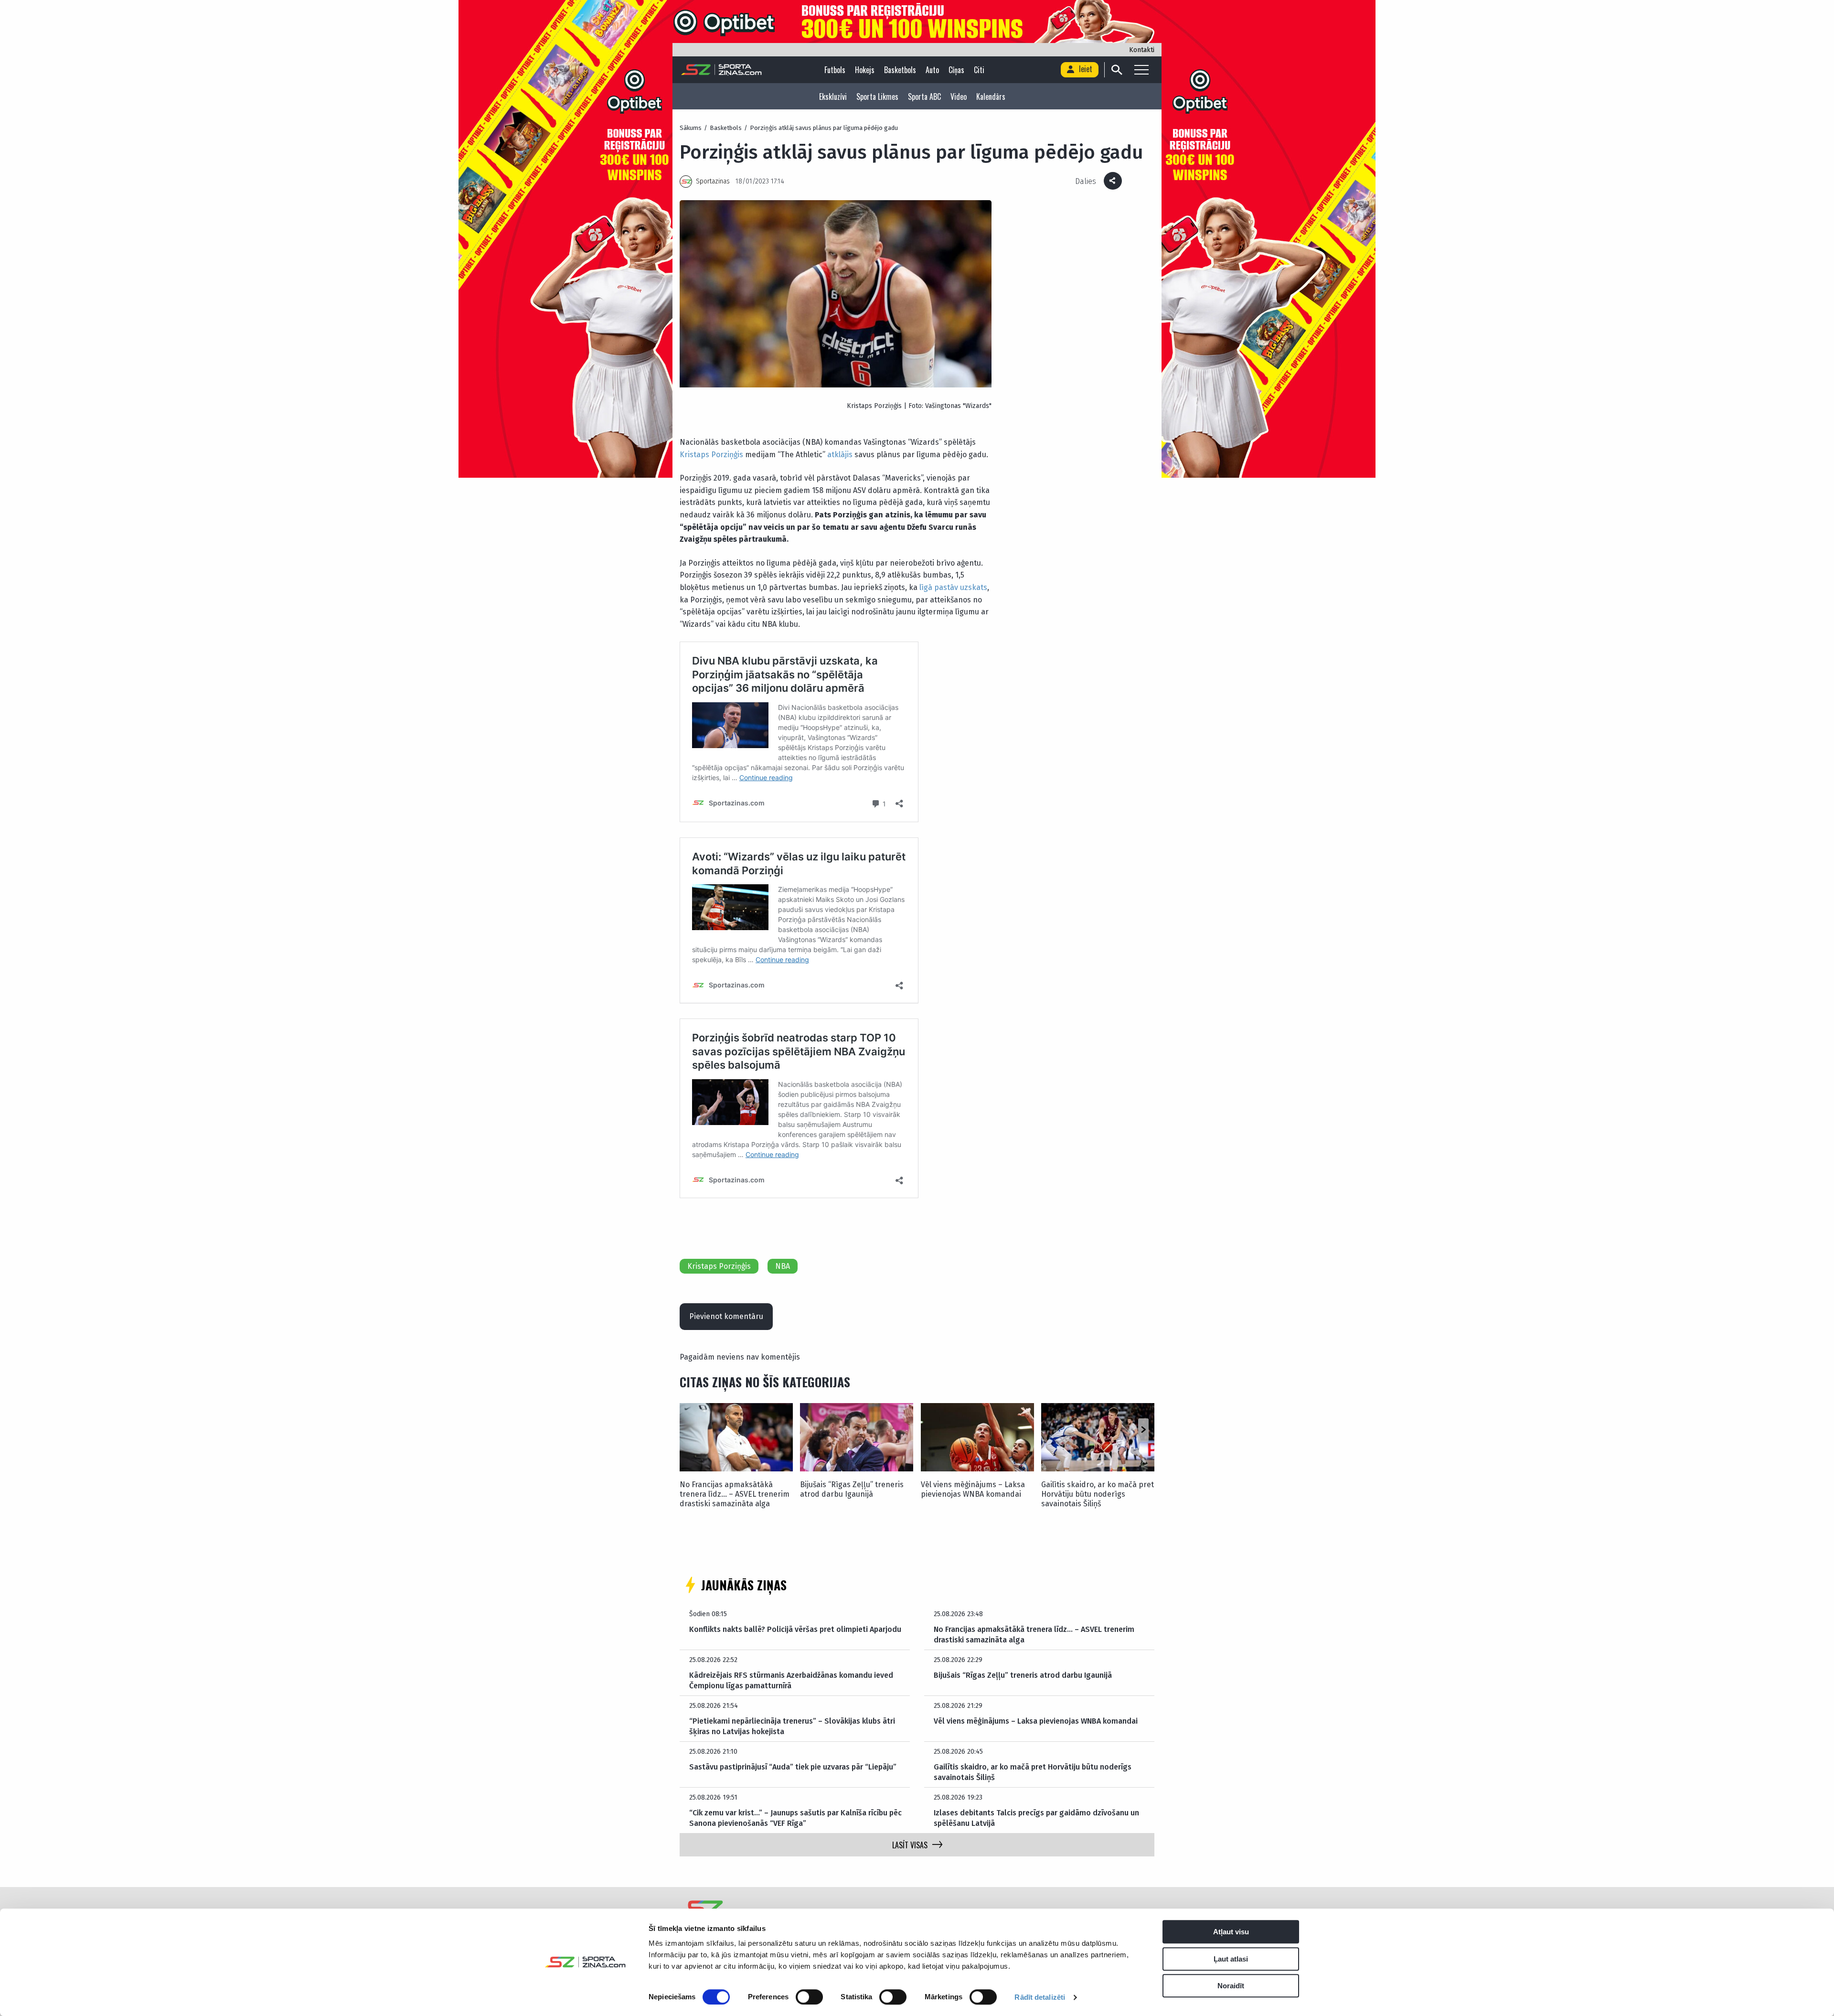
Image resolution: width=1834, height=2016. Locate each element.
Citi (979, 70)
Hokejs (865, 70)
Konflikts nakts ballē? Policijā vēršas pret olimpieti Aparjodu (795, 1629)
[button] (1143, 1430)
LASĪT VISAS (910, 1845)
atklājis (840, 455)
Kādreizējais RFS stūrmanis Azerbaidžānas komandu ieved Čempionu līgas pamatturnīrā (791, 1680)
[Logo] (721, 70)
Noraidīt (1231, 1986)
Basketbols (900, 70)
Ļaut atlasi (1231, 1959)
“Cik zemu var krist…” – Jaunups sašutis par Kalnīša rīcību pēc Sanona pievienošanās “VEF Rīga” (795, 1818)
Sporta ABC (924, 97)
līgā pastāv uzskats (953, 587)
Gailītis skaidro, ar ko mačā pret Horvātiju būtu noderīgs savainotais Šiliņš (1098, 1494)
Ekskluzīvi (833, 97)
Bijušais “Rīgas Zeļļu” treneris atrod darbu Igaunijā (852, 1489)
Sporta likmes (877, 97)
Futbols (835, 70)
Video (959, 97)
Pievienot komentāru (726, 1316)
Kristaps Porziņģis (711, 455)
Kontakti (1142, 50)
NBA (783, 1266)
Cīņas (956, 70)
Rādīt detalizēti (1040, 1997)
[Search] (1116, 70)
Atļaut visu (1231, 1932)
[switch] (809, 1997)
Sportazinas (713, 181)
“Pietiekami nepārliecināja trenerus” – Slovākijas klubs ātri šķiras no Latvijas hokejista (792, 1726)
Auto (932, 70)
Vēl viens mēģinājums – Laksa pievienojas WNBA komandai (973, 1489)
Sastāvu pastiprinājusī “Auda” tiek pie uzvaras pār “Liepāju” (793, 1767)
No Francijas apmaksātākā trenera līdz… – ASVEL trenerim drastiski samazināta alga (735, 1494)
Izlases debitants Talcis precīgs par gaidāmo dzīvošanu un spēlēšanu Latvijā (1036, 1818)
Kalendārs (991, 97)
